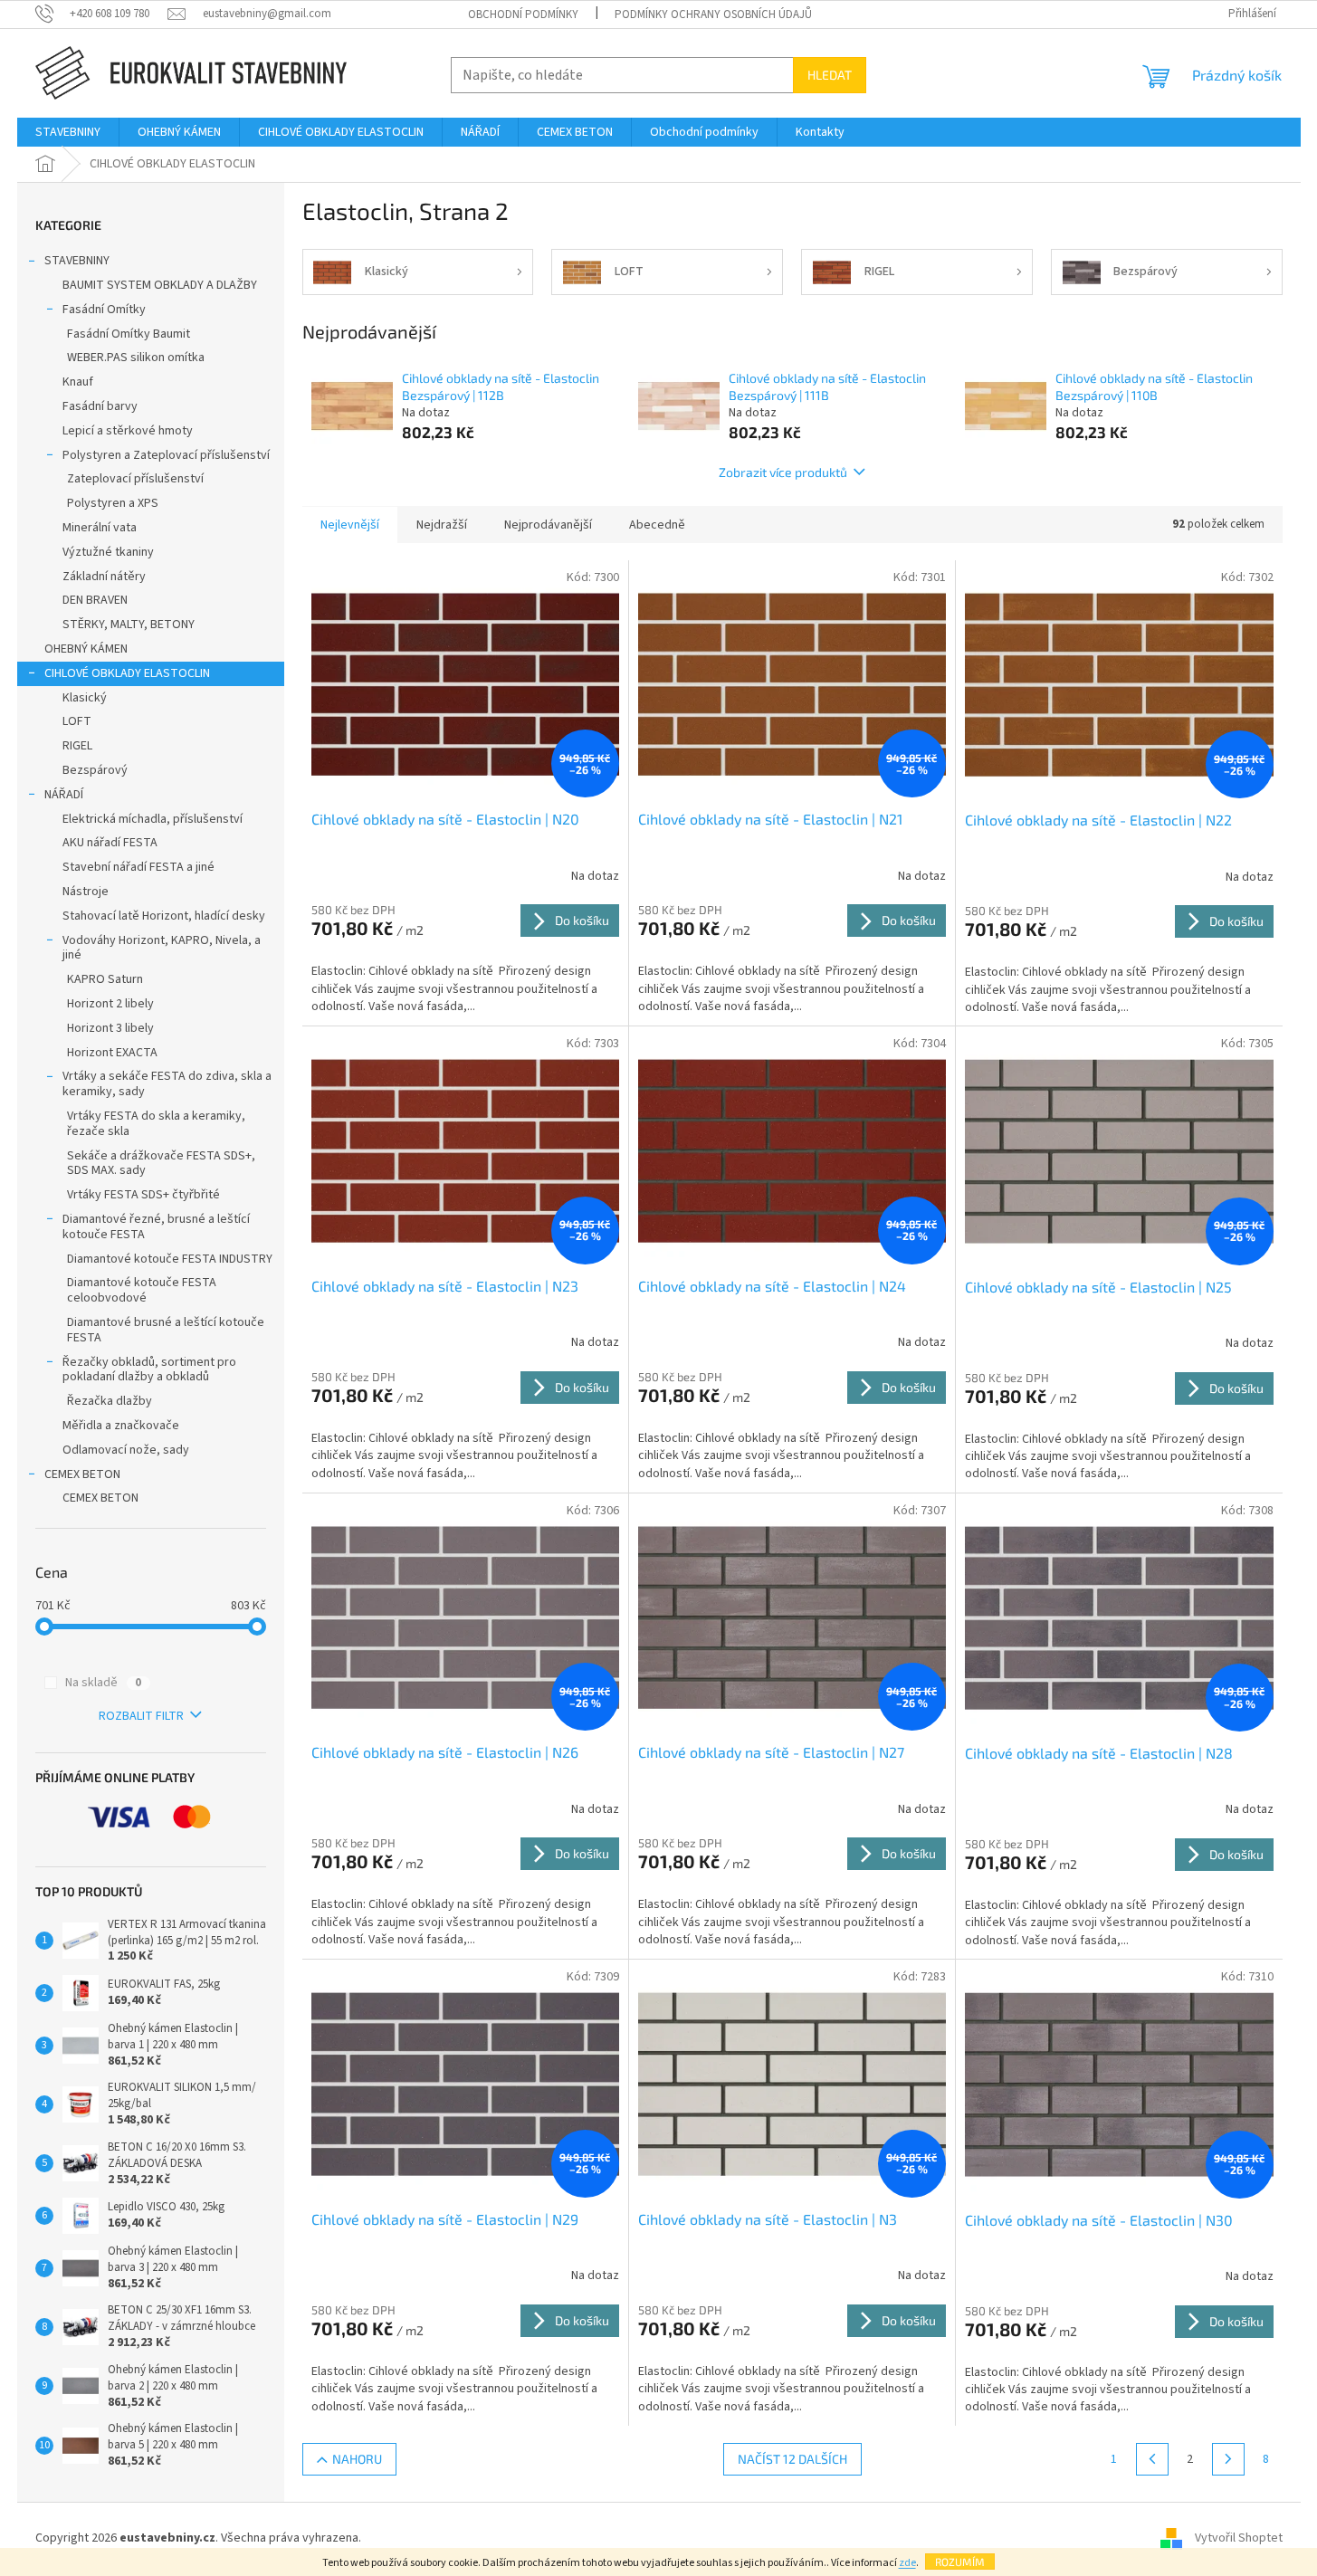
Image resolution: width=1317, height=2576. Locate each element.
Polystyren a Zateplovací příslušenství (166, 455)
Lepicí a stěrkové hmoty (128, 431)
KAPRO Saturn (105, 979)
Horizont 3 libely (110, 1028)
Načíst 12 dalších (792, 2459)
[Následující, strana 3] (1228, 2459)
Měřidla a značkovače (121, 1426)
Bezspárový (95, 770)
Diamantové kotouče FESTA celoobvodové (142, 1290)
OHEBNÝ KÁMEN (86, 649)
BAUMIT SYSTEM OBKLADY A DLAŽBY (160, 285)
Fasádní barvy (100, 406)
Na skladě (103, 1683)
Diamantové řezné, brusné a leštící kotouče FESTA (156, 1227)
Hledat (830, 75)
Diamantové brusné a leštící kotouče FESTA (166, 1330)
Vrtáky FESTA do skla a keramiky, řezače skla (156, 1124)
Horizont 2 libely (110, 1004)
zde (907, 2563)
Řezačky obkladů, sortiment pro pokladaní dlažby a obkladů (149, 1370)
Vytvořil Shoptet (1239, 2539)
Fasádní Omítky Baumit (129, 334)
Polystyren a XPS (113, 503)
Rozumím (960, 2562)
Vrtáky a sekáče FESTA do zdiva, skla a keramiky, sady (167, 1084)
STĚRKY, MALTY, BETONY (129, 625)
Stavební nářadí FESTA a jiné (138, 867)
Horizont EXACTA (112, 1053)
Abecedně (657, 525)
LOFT (77, 721)
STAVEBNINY (77, 261)
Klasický (85, 698)
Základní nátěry (104, 577)
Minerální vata (100, 528)
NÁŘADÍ (64, 795)
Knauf (78, 382)
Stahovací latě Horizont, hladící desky (164, 916)
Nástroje (86, 892)
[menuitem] (68, 132)
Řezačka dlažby (110, 1401)
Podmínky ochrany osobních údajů (713, 14)
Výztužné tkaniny (108, 552)
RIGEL (77, 746)
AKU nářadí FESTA (110, 843)
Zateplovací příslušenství (135, 479)
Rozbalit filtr (141, 1716)
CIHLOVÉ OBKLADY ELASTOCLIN (127, 673)
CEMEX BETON (82, 1474)
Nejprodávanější (548, 525)
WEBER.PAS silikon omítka (136, 358)
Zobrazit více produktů (783, 472)
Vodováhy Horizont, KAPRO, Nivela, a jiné (162, 948)
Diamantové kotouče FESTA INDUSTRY (170, 1259)
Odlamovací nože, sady (126, 1450)
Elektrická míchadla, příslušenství (153, 819)
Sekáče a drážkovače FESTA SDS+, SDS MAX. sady (161, 1164)
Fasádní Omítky (104, 310)
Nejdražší (442, 525)
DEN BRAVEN (95, 600)
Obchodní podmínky (523, 14)
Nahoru (357, 2459)
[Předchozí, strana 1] (1152, 2459)
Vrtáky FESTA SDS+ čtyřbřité (143, 1195)
